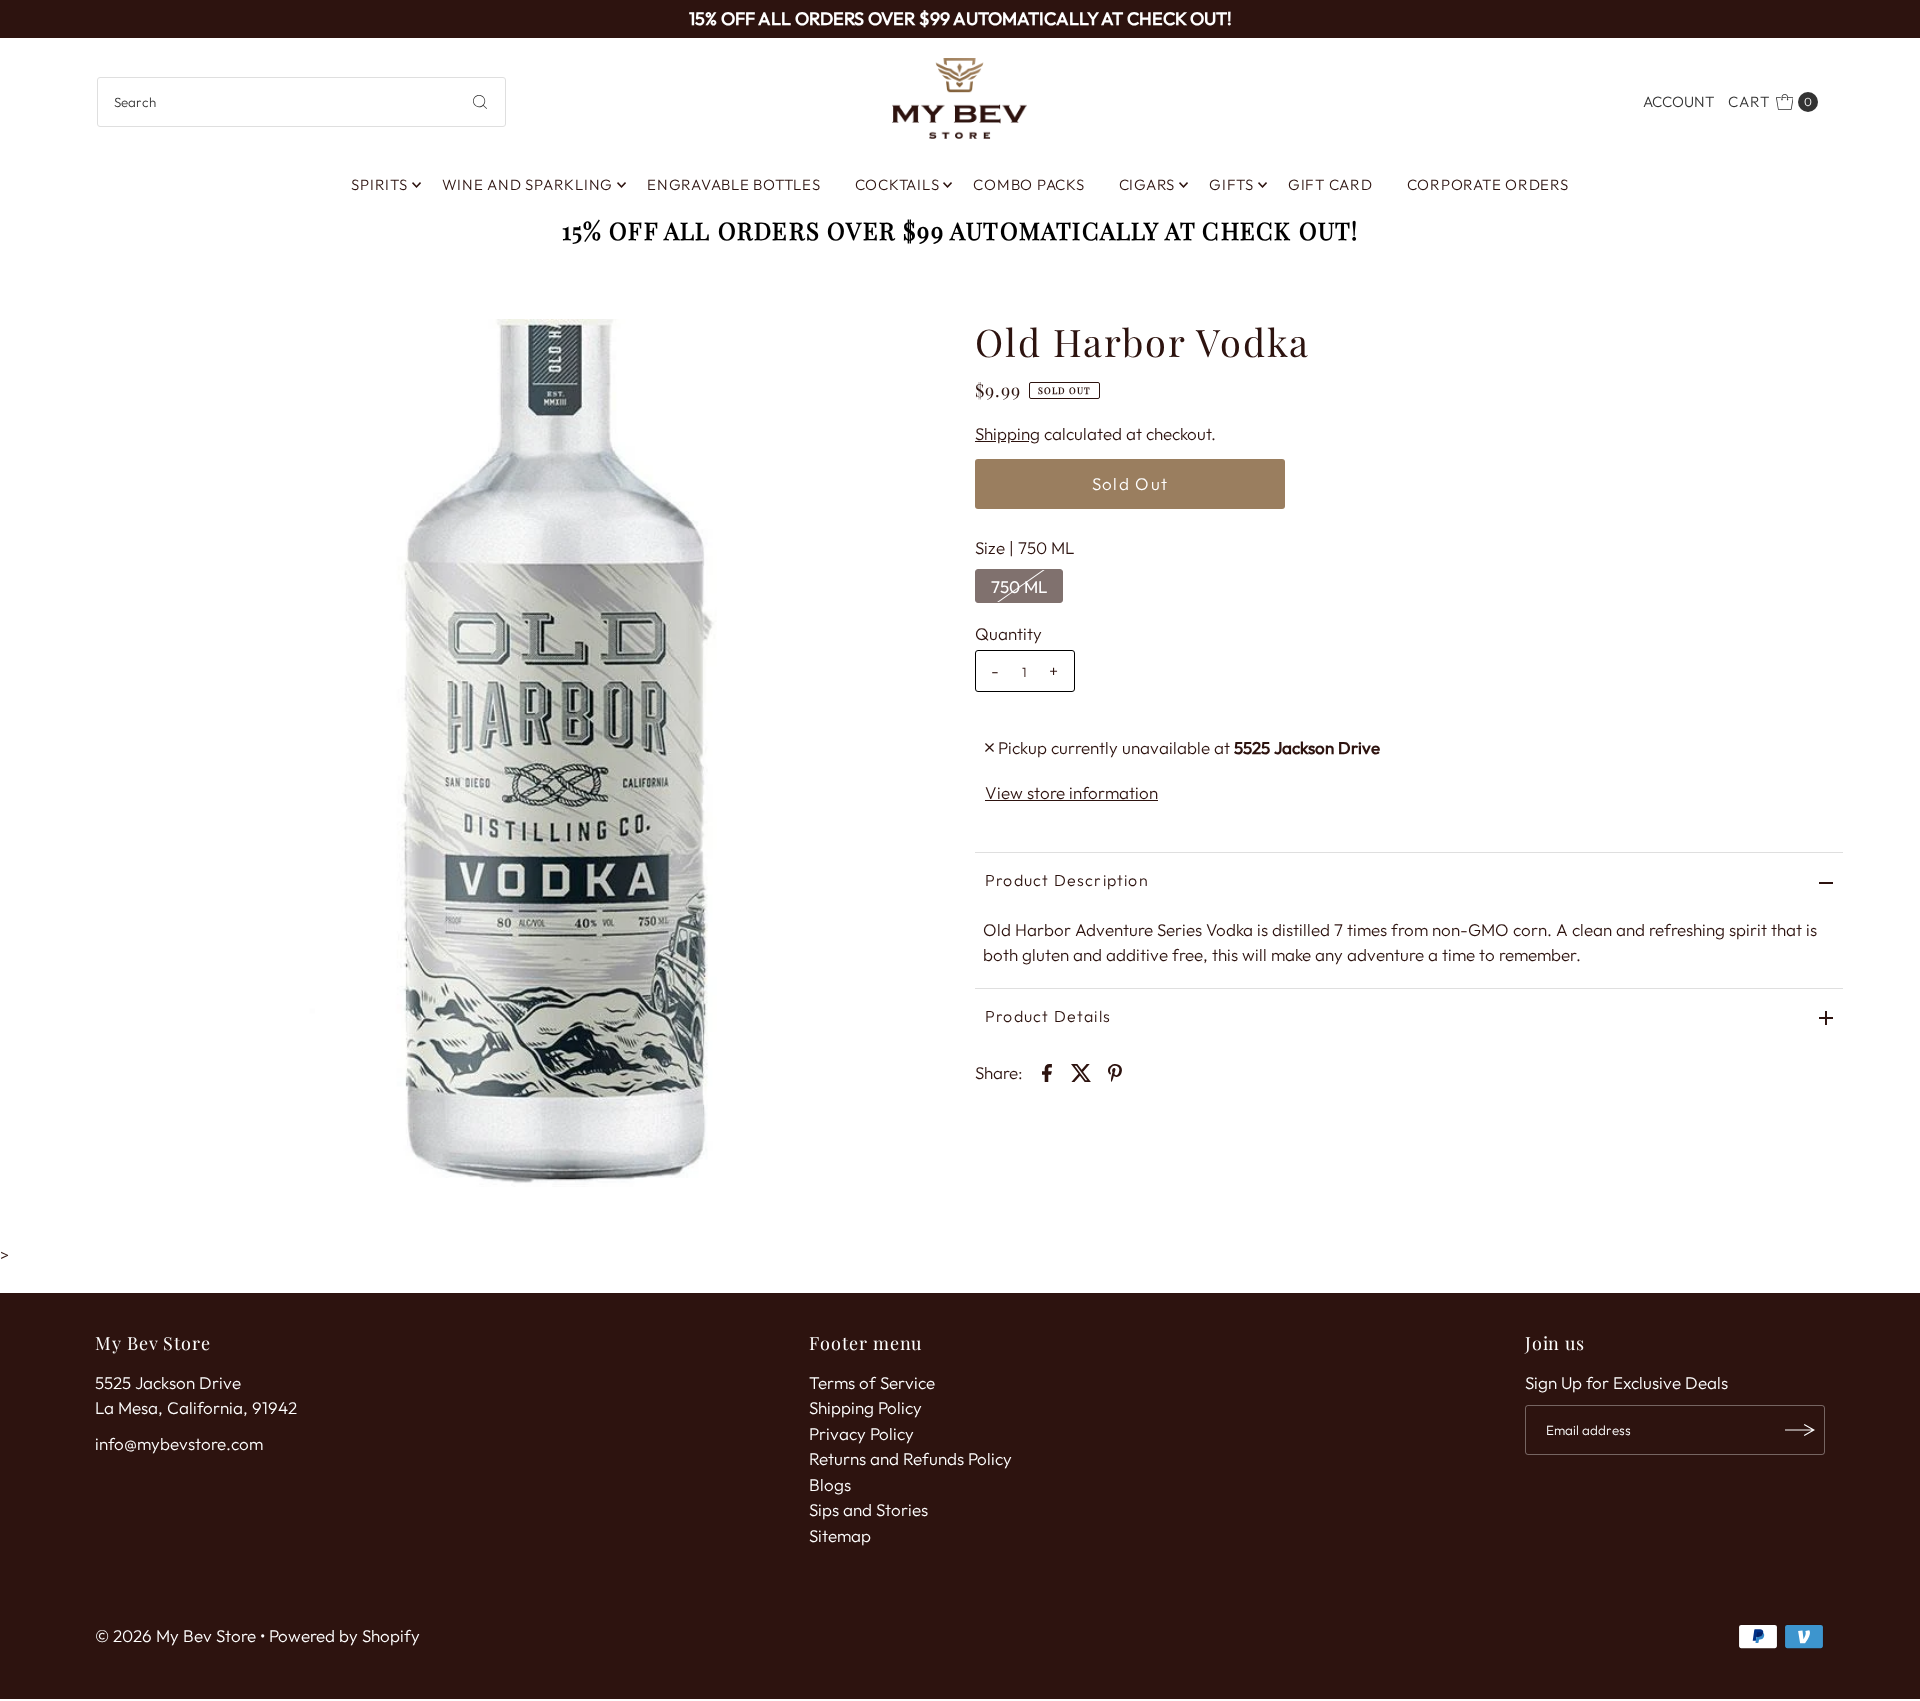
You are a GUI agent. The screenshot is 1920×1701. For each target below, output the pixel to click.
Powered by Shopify (344, 1635)
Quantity (1008, 633)
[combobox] (301, 102)
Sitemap (840, 1535)
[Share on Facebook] (1047, 1071)
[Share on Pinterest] (1115, 1071)
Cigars (1147, 184)
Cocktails (897, 184)
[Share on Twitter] (1081, 1071)
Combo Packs (1028, 184)
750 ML (1019, 586)
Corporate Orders (1488, 184)
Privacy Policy (861, 1433)
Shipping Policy (865, 1407)
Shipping (1007, 433)
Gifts (1231, 184)
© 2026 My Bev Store (175, 1635)
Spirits (379, 184)
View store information (1071, 792)
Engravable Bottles (734, 184)
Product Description (1067, 880)
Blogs (830, 1484)
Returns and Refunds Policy (910, 1458)
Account (1678, 101)
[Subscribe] (1800, 1430)
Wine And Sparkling (528, 184)
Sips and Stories (868, 1509)
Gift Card (1330, 184)
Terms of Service (872, 1382)
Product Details (1048, 1016)
